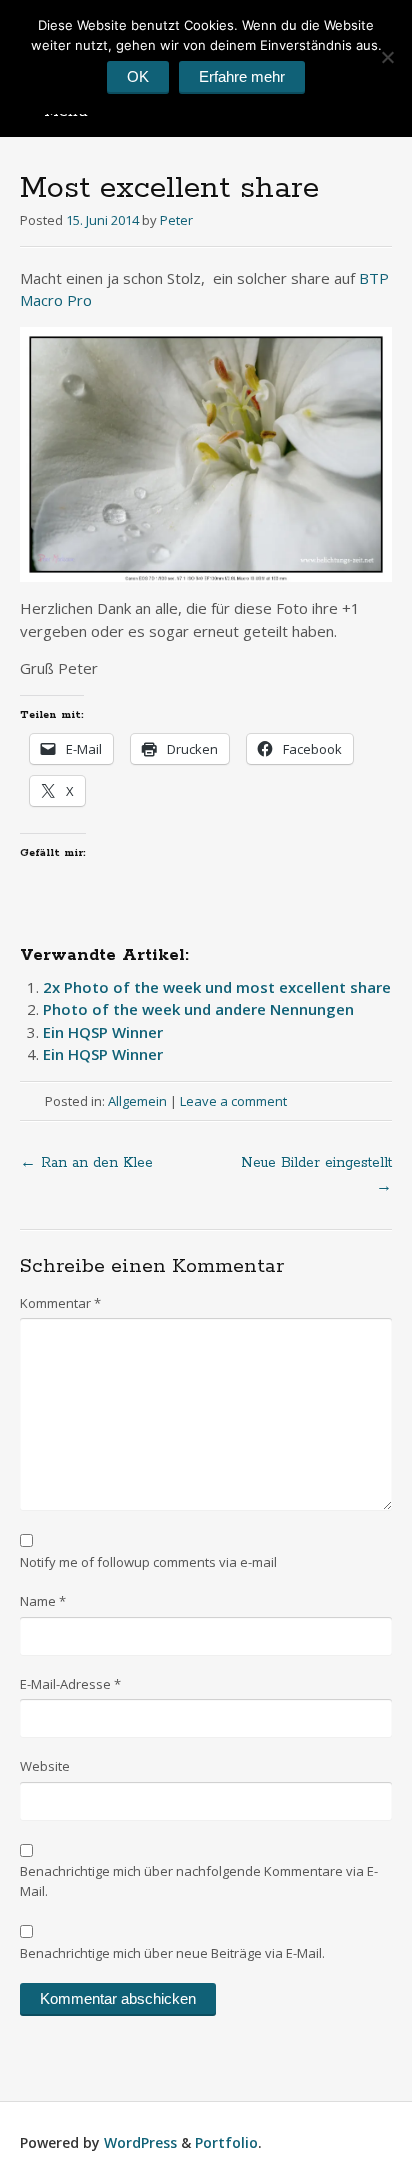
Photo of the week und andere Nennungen (198, 1009)
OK (138, 76)
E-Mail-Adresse (70, 1684)
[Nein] (387, 57)
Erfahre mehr (242, 76)
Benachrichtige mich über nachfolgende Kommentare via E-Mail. (199, 1881)
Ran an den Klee (86, 1163)
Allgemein (137, 1101)
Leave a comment (233, 1101)
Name (43, 1601)
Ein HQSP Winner (103, 1032)
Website (45, 1766)
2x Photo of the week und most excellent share (217, 987)
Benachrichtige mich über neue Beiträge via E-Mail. (172, 1953)
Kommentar (60, 1303)
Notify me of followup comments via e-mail (148, 1562)
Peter (176, 220)
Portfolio (226, 2142)
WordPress (140, 2142)
